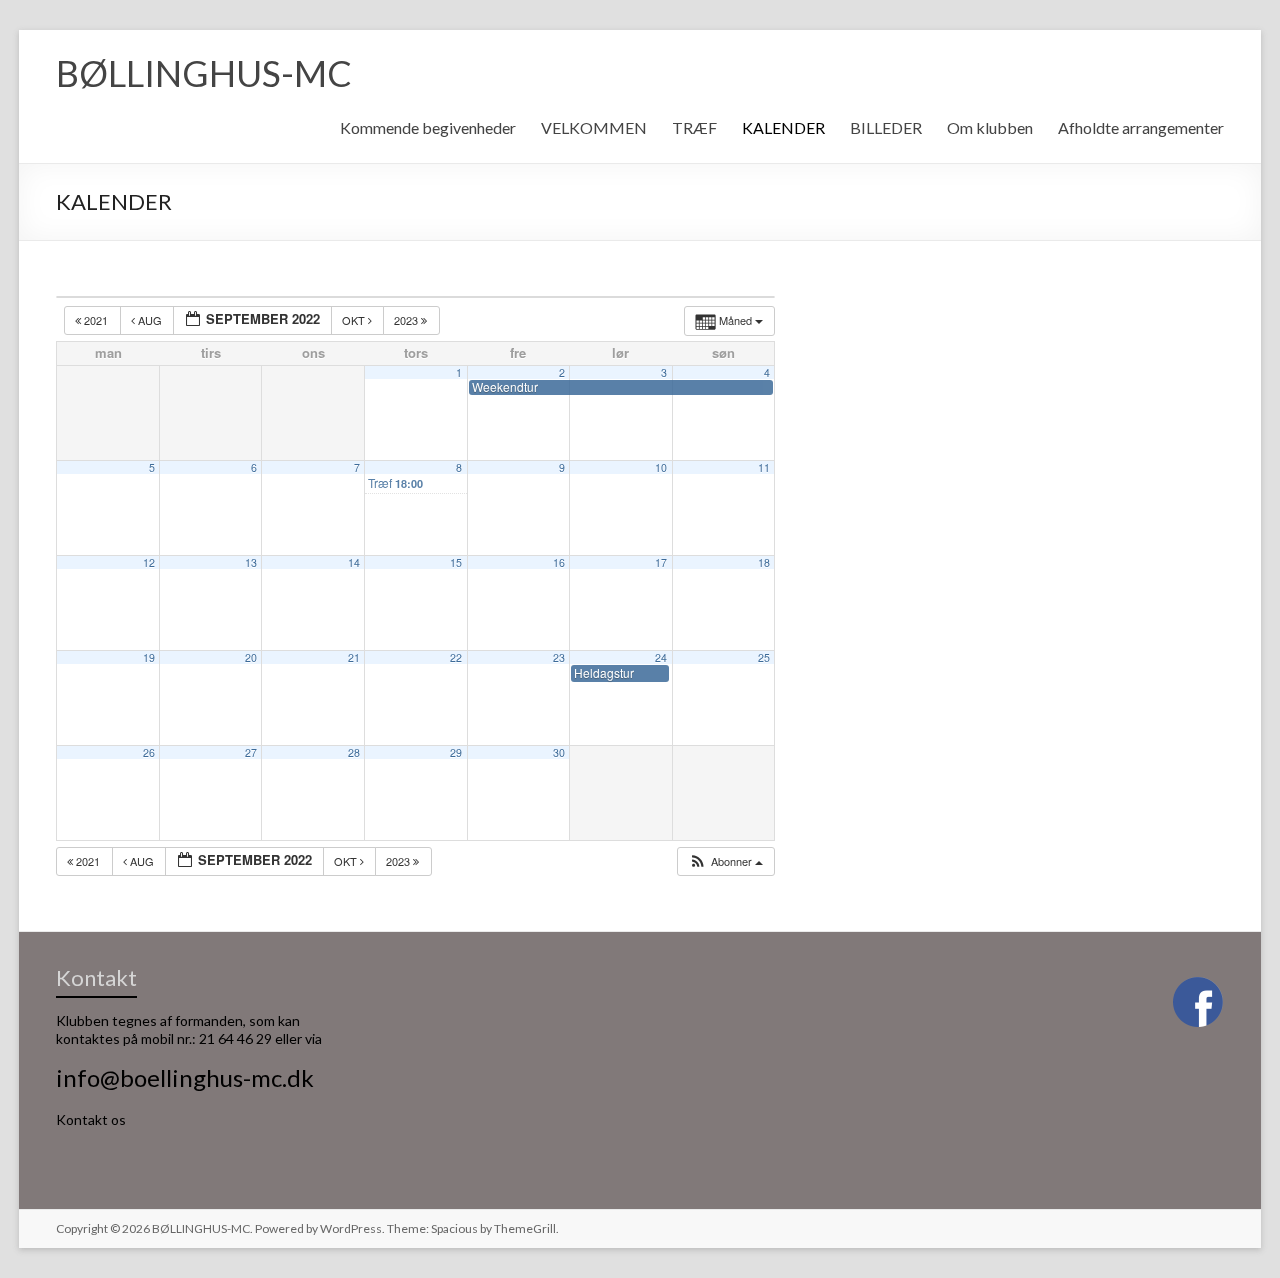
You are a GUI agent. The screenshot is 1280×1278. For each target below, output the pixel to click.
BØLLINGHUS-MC (204, 73)
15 (456, 562)
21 (354, 657)
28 (354, 752)
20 (251, 657)
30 (559, 752)
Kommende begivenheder (428, 127)
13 (251, 562)
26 (149, 752)
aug (150, 320)
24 (661, 657)
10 (661, 467)
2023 (407, 320)
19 (149, 657)
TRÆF (694, 127)
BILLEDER (886, 127)
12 (149, 562)
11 (764, 467)
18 (764, 562)
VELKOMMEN (594, 127)
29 (456, 752)
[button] (725, 861)
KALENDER (783, 127)
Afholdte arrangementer (1141, 127)
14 (354, 562)
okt (355, 320)
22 (456, 657)
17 (661, 562)
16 (559, 562)
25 (764, 657)
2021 (96, 320)
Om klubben (990, 127)
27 (251, 752)
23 (559, 657)
